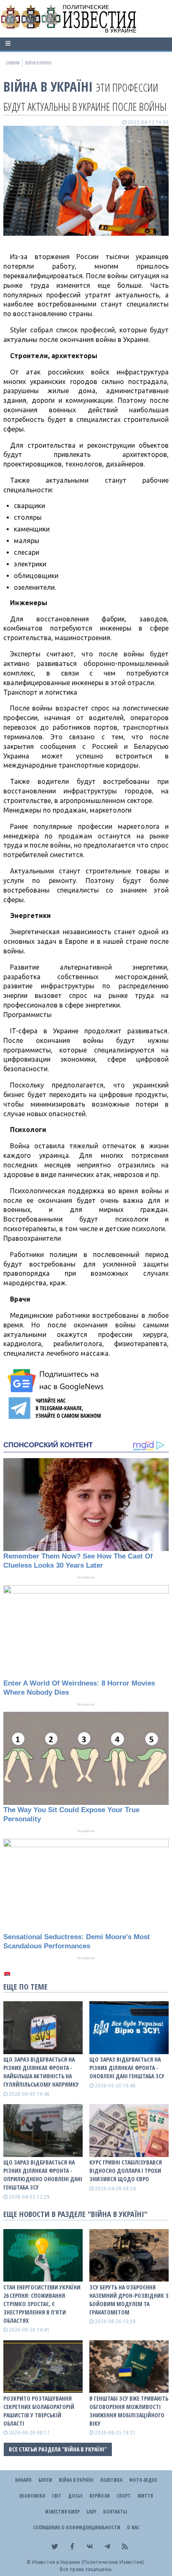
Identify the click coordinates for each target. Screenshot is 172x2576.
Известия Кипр (62, 2512)
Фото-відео (143, 2480)
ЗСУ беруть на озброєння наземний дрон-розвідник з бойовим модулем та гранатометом (129, 2300)
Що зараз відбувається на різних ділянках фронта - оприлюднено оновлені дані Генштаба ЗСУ (43, 2175)
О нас (133, 2527)
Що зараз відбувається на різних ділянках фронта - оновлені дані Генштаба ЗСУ (127, 2068)
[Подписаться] (57, 1381)
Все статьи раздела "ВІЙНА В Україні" (58, 2449)
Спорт (124, 2496)
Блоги (45, 2480)
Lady (91, 2512)
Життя (145, 2496)
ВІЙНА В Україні (48, 86)
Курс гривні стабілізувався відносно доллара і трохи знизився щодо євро (126, 2171)
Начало (23, 2480)
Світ (57, 2496)
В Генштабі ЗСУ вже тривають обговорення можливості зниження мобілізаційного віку (129, 2411)
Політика (111, 2480)
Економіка (32, 2496)
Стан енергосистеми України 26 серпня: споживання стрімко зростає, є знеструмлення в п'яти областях (42, 2304)
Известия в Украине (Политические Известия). (89, 2562)
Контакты (115, 2512)
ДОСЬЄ (75, 2496)
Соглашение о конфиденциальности (77, 2527)
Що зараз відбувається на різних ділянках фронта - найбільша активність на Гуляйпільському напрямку (41, 2072)
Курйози (100, 2496)
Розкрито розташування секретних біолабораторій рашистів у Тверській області (39, 2411)
